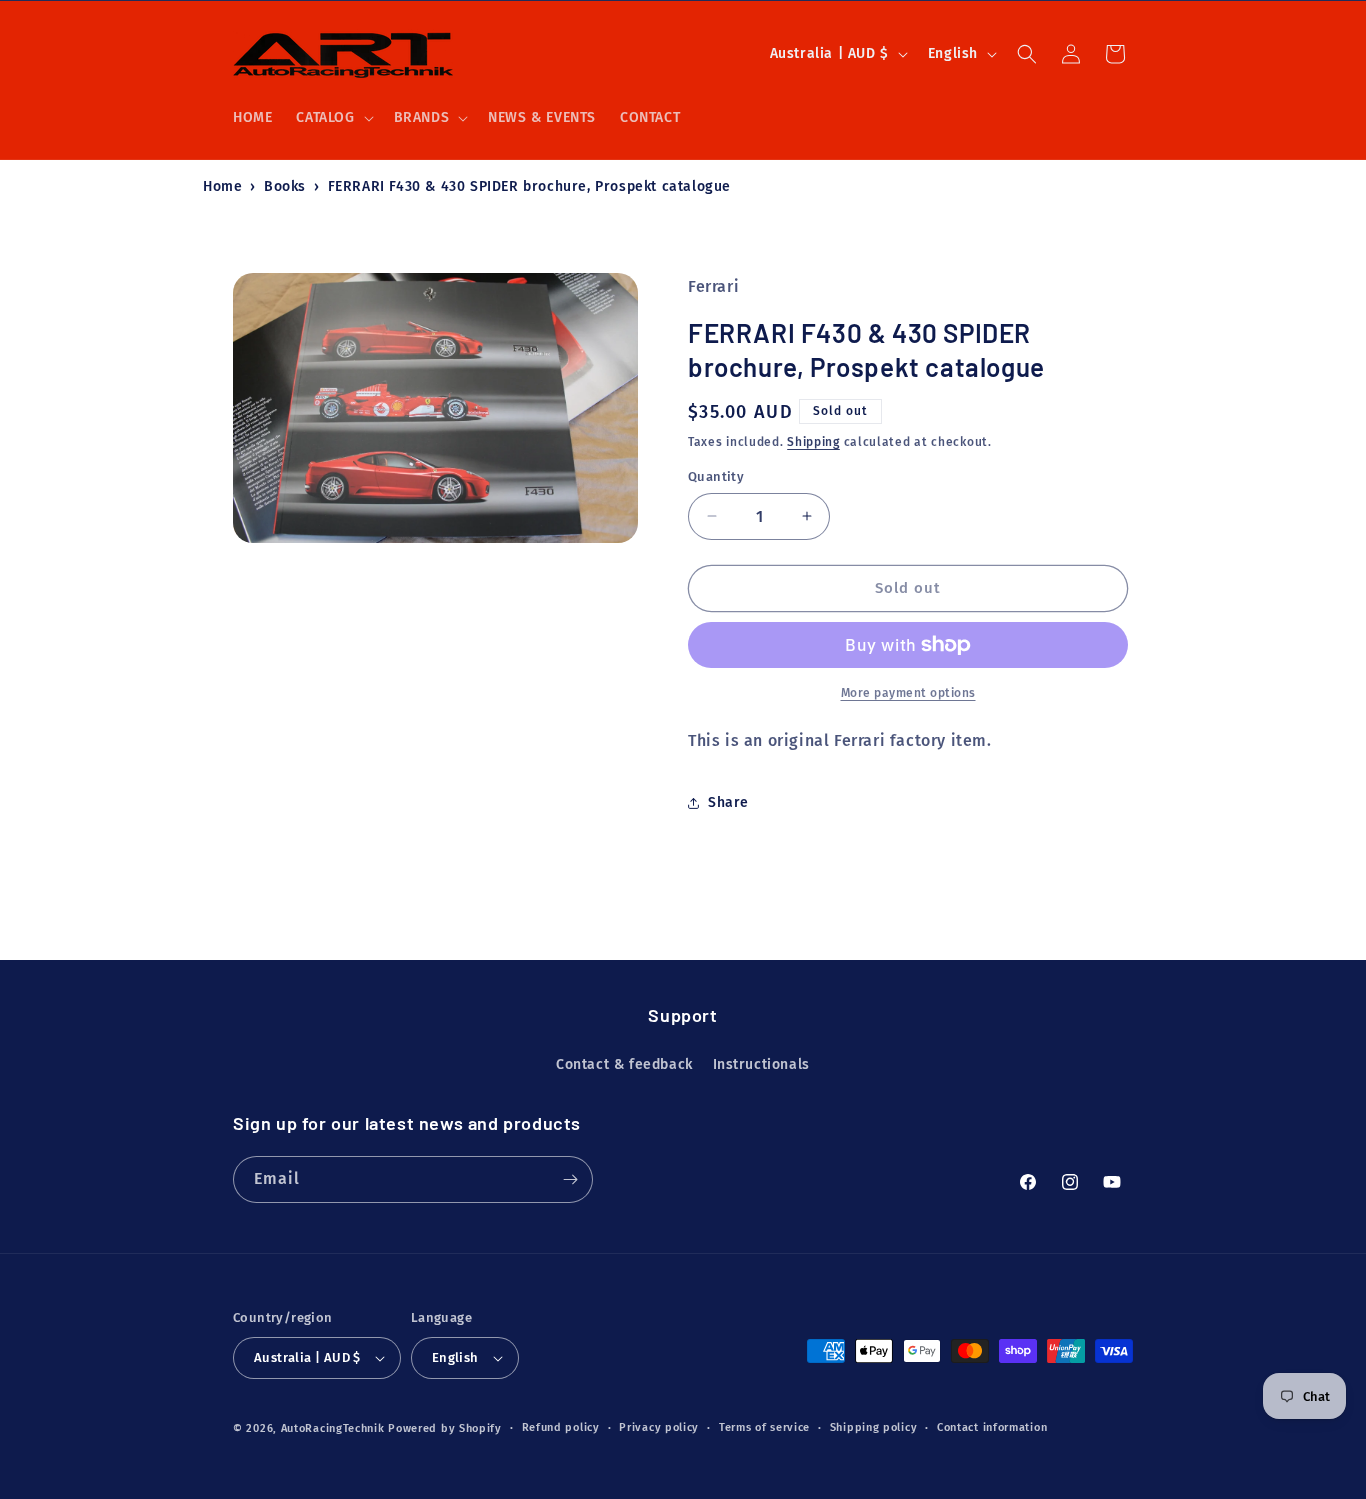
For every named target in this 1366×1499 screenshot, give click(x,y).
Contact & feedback (624, 1064)
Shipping (813, 442)
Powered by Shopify (445, 1428)
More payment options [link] (908, 693)
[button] (332, 118)
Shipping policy (874, 1427)
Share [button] (728, 802)
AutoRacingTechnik (333, 1428)
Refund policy (561, 1427)
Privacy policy (659, 1427)
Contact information (992, 1427)
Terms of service (764, 1427)
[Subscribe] (570, 1179)
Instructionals (761, 1064)
